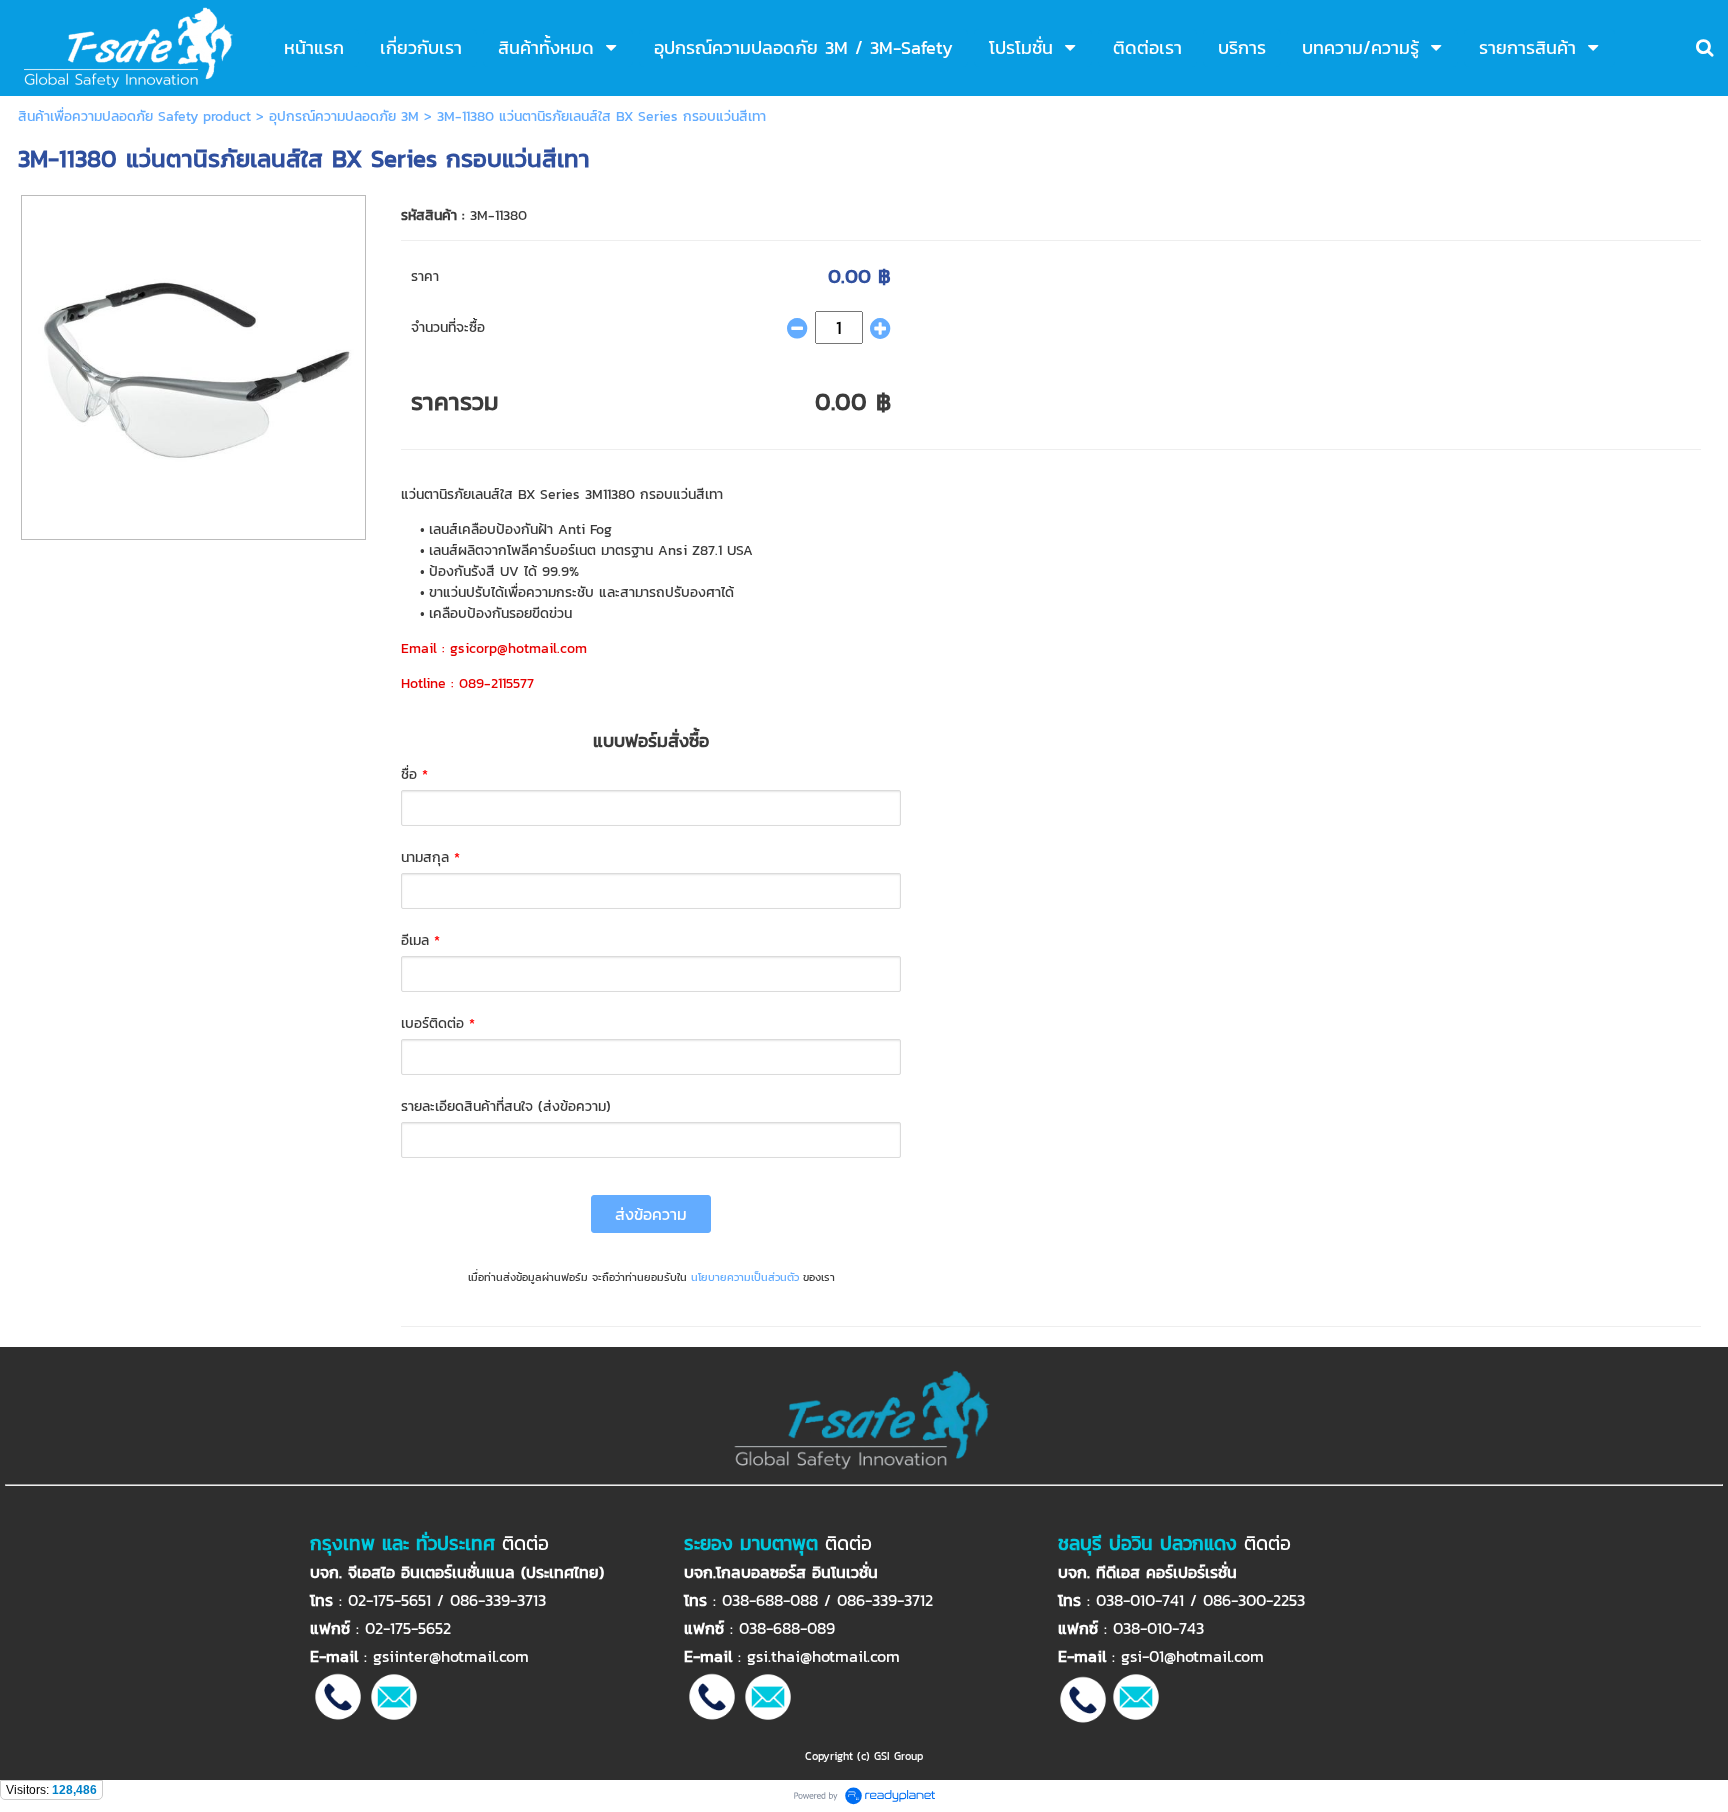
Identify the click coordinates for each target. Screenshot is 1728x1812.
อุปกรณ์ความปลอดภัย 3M (346, 116)
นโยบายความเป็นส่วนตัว (745, 1277)
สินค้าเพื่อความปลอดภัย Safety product (137, 116)
